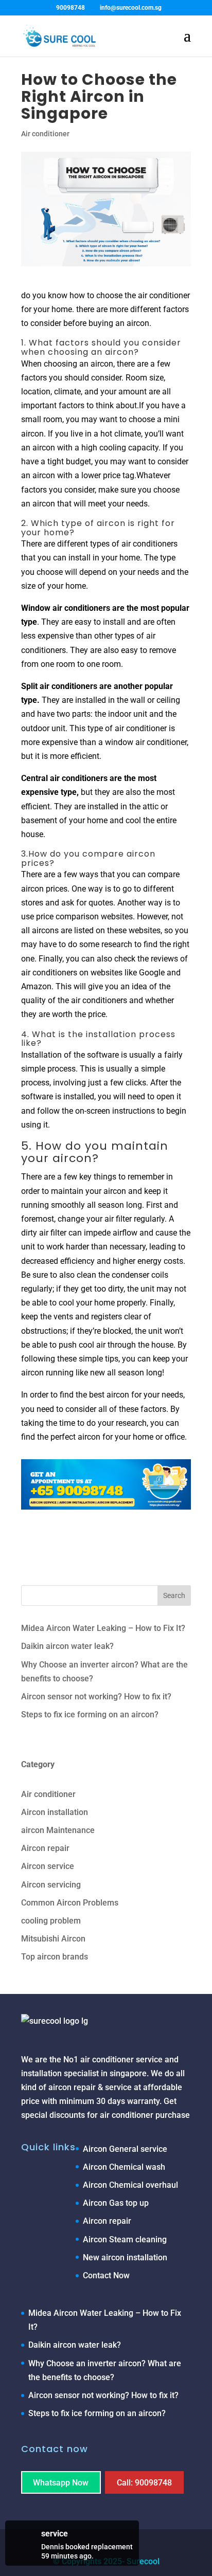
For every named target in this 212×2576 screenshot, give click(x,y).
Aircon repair (45, 1848)
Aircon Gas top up (116, 2203)
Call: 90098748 (144, 2482)
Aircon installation (55, 1812)
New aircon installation (125, 2257)
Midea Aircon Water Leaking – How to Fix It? (103, 1628)
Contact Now (106, 2275)
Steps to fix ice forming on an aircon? (90, 1715)
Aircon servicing (51, 1885)
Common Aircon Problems (70, 1903)
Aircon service (48, 1866)
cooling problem (51, 1921)
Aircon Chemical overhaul (130, 2185)
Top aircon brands (55, 1957)
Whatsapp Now (61, 2482)
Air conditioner (45, 134)
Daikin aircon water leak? (67, 1646)
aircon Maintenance (58, 1830)
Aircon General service (125, 2149)
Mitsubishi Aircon (53, 1939)
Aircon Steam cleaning (125, 2239)
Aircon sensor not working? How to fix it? (96, 1697)
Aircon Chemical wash (124, 2167)
